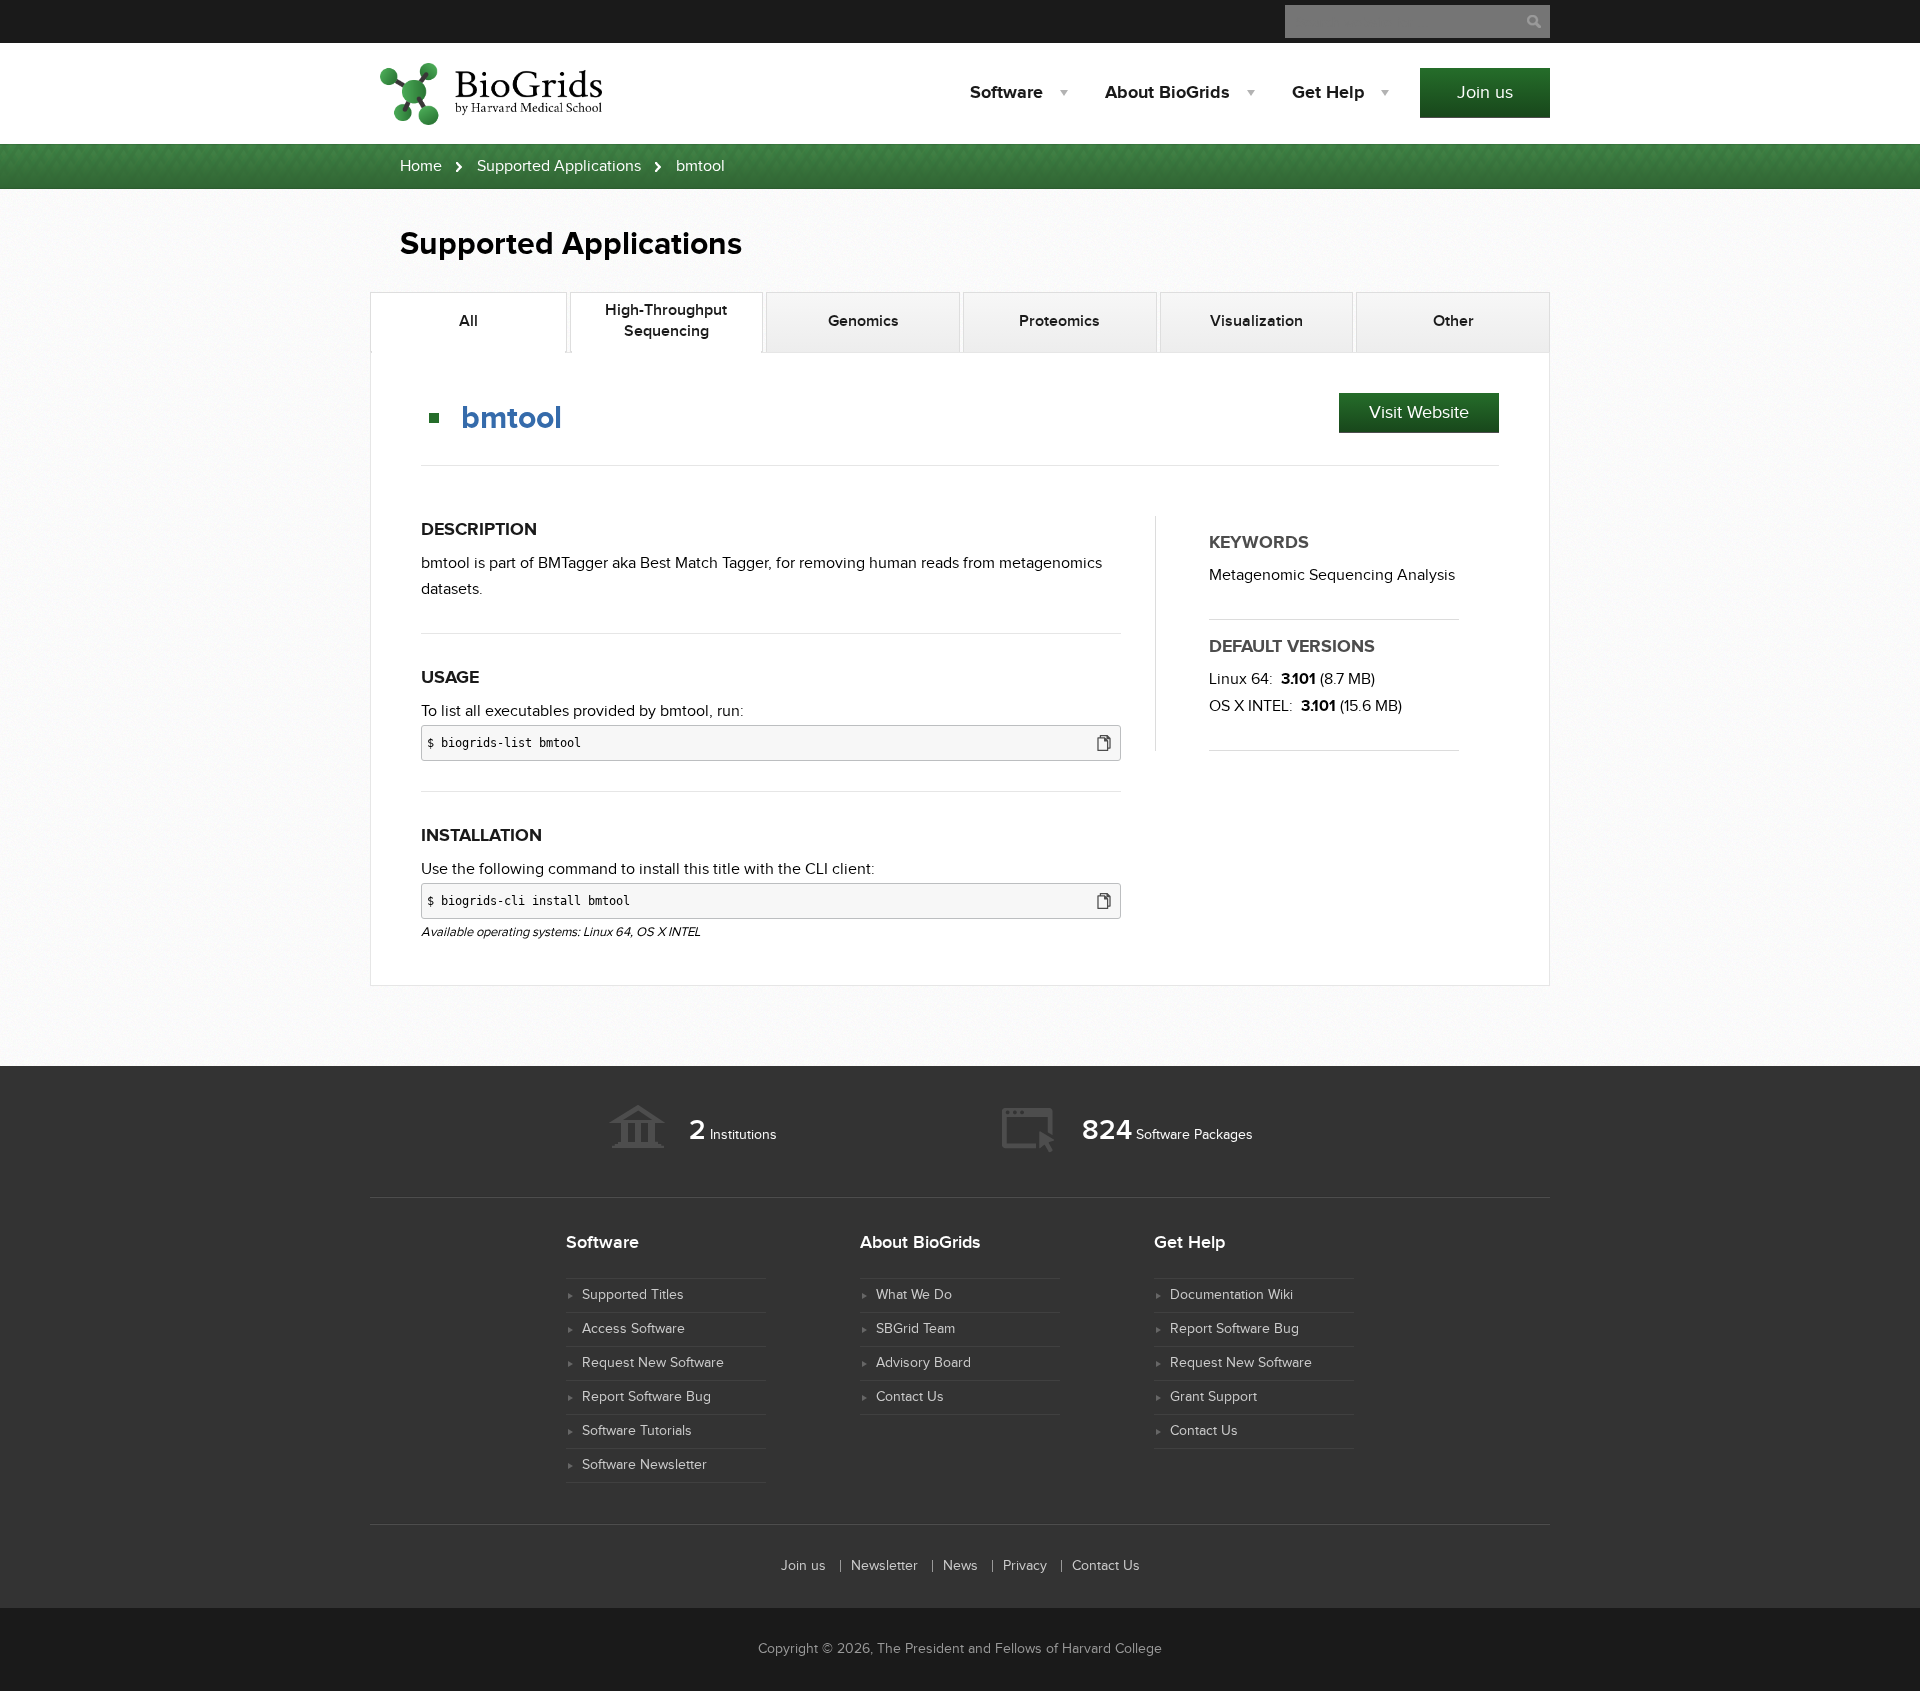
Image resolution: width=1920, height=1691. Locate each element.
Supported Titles (633, 1295)
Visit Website (1419, 412)
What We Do (914, 1295)
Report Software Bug (646, 1397)
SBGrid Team (915, 1329)
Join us (1485, 92)
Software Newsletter (644, 1465)
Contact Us (910, 1397)
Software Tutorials (637, 1431)
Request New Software (653, 1363)
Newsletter (884, 1566)
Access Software (633, 1329)
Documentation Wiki (1231, 1295)
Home (421, 166)
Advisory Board (923, 1363)
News (960, 1566)
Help (1328, 93)
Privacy (1025, 1566)
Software (1006, 93)
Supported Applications (559, 166)
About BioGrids (1167, 93)
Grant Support (1213, 1397)
